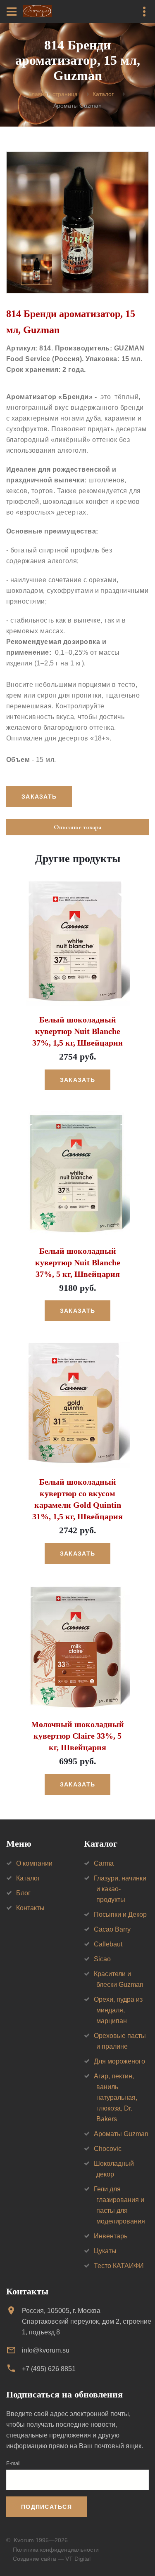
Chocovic (108, 2149)
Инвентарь (111, 2236)
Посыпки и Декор (120, 1914)
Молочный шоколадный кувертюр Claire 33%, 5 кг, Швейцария (77, 1736)
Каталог (103, 94)
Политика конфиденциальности (56, 2550)
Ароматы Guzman (121, 2134)
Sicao (102, 1959)
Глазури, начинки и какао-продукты (120, 1889)
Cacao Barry (112, 1929)
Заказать (77, 1080)
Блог (23, 1893)
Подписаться (46, 2507)
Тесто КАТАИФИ (119, 2266)
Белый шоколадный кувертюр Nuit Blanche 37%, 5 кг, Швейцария (78, 1262)
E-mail (13, 2463)
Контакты (30, 1908)
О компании (34, 1863)
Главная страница (53, 94)
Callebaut (108, 1944)
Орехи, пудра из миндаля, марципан (118, 2010)
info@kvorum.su (46, 2350)
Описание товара (77, 827)
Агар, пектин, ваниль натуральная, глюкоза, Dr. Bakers (116, 2098)
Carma (104, 1863)
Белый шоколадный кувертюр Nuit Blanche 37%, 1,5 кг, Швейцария (77, 1031)
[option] (77, 222)
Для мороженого (119, 2061)
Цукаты (105, 2251)
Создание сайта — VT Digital (52, 2559)
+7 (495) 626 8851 (49, 2369)
